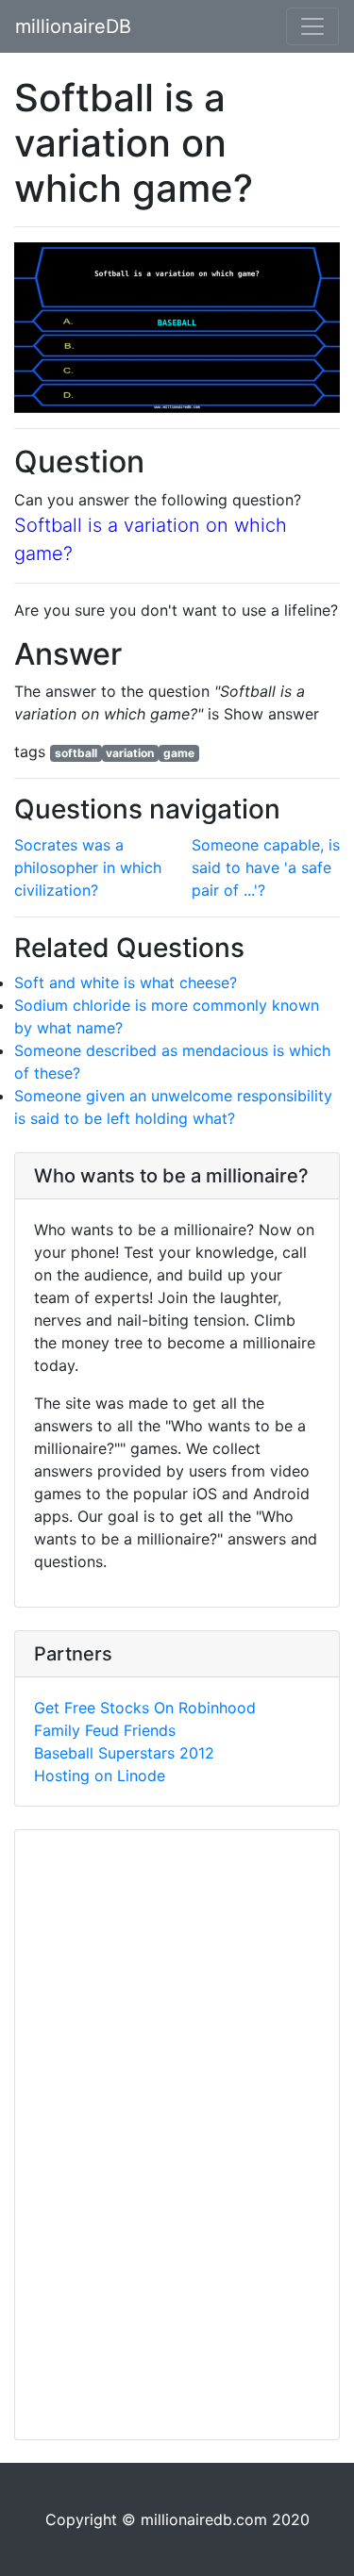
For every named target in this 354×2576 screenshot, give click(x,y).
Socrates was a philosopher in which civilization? (88, 867)
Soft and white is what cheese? (126, 983)
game (179, 753)
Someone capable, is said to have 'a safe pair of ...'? (266, 867)
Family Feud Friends (105, 1730)
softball (76, 753)
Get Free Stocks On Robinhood (145, 1708)
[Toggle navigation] (312, 26)
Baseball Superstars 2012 (124, 1753)
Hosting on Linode (100, 1775)
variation (130, 753)
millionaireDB (73, 26)
